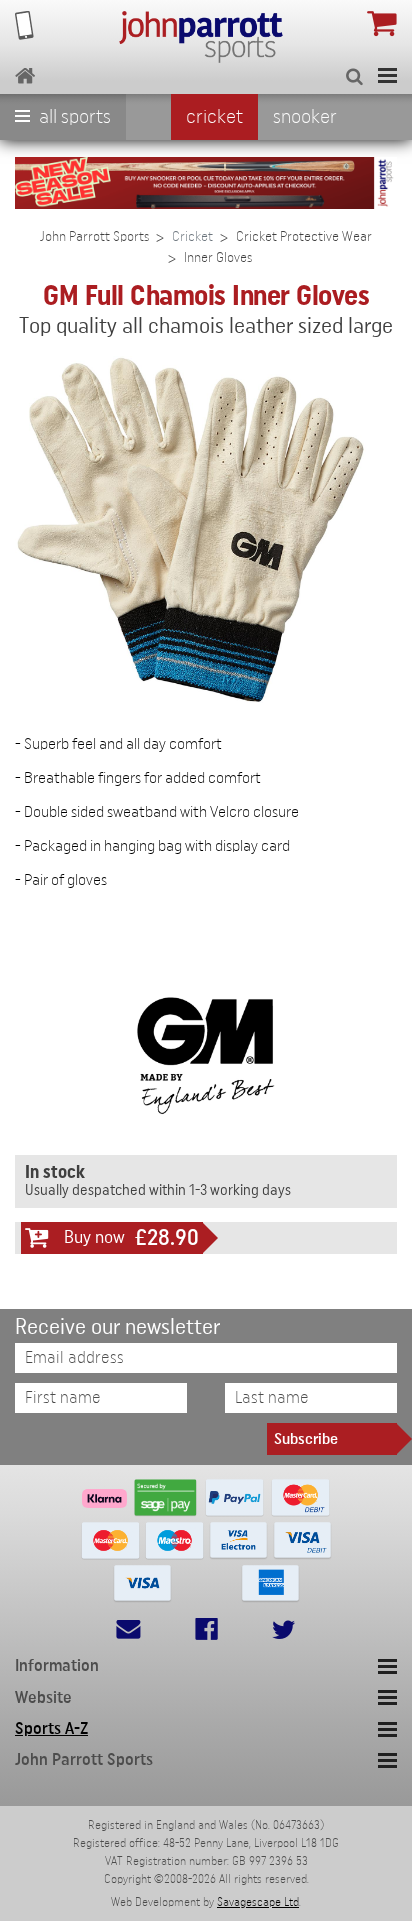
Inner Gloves (218, 258)
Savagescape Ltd (258, 1902)
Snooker (305, 117)
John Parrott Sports (94, 237)
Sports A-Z (51, 1728)
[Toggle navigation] (387, 75)
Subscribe (306, 1439)
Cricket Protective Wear (304, 237)
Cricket (214, 117)
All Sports (73, 117)
